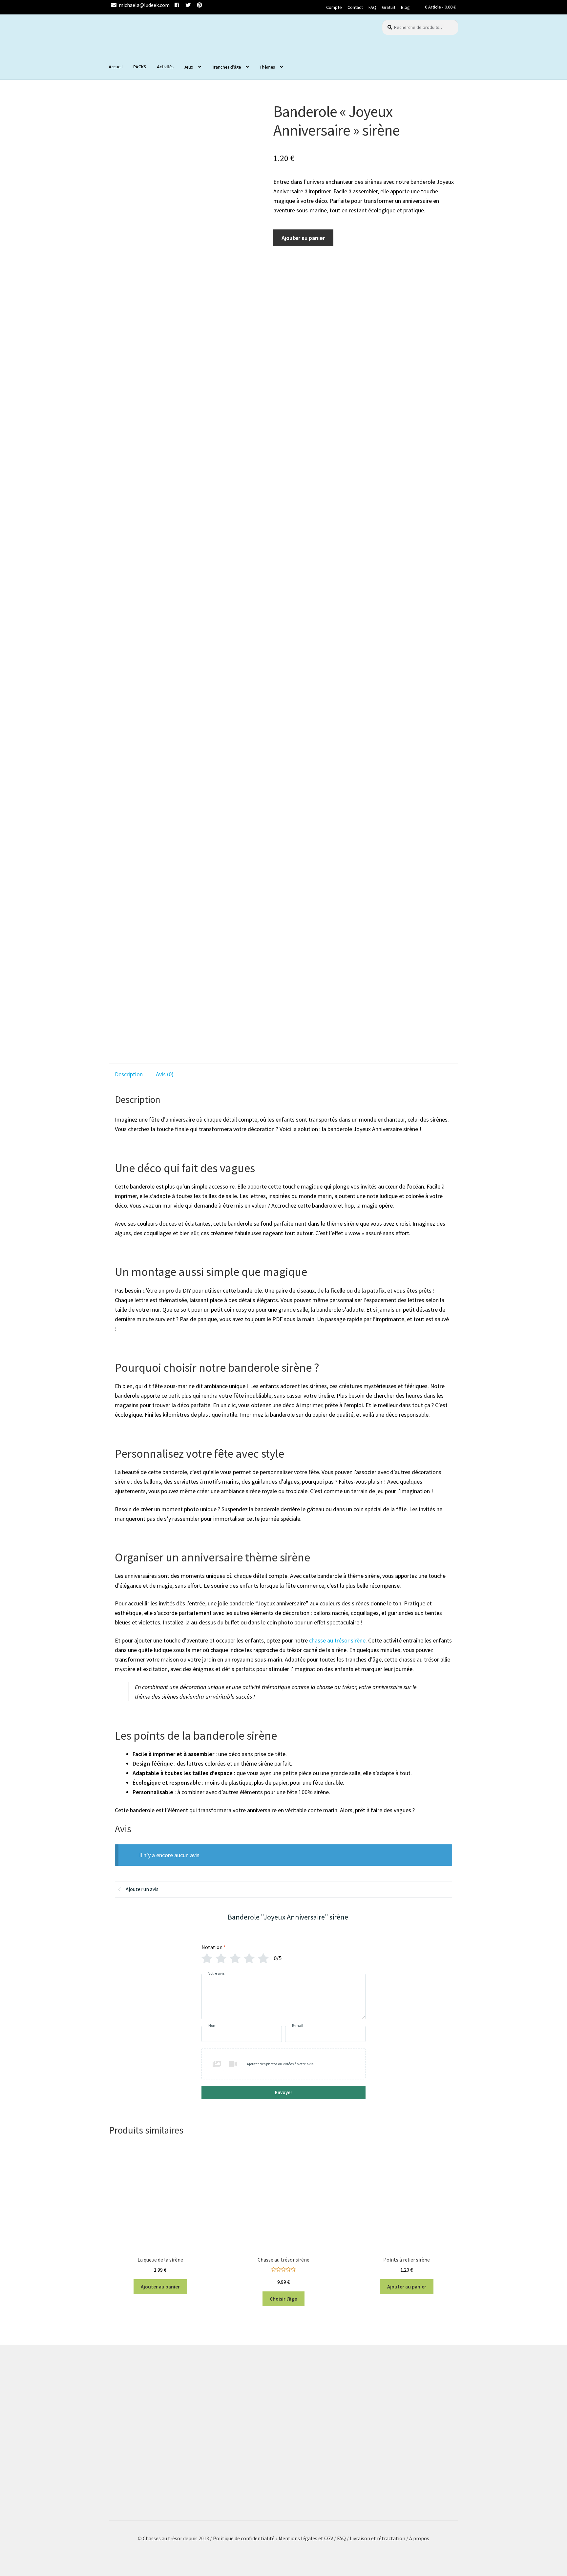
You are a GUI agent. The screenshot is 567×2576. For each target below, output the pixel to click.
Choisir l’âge (283, 2299)
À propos (419, 2538)
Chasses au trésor (163, 2538)
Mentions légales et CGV (306, 2538)
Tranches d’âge (226, 67)
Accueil (115, 67)
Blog (405, 7)
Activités (165, 67)
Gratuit (389, 7)
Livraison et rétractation (378, 2538)
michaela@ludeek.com (144, 5)
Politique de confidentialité (244, 2538)
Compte (334, 7)
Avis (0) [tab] (165, 1074)
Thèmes (267, 67)
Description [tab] (129, 1074)
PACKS (140, 67)
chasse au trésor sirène (337, 1640)
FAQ (372, 7)
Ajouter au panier (303, 238)
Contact (355, 7)
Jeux (189, 67)
